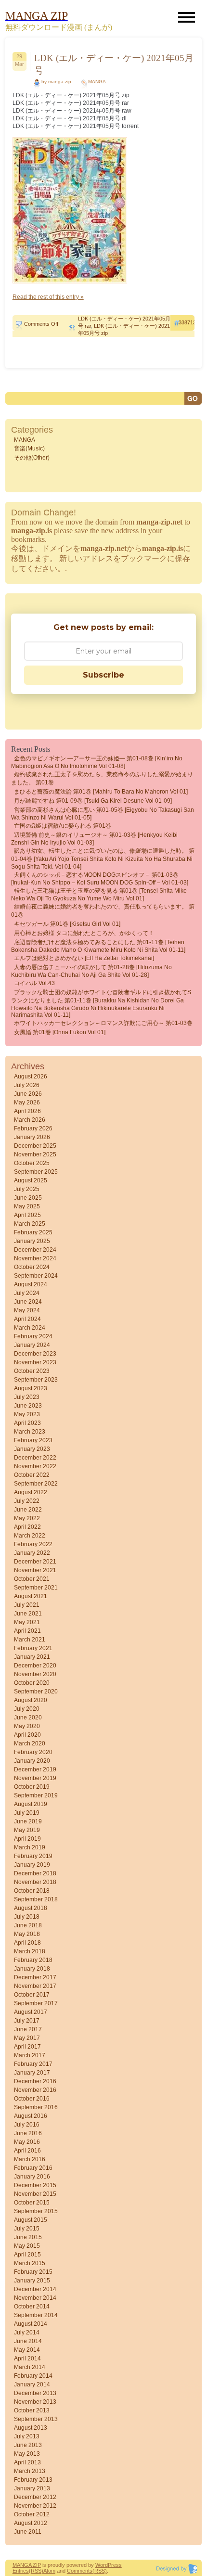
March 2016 (30, 2159)
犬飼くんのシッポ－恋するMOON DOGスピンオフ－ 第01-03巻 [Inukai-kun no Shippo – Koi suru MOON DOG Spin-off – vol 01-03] (100, 879)
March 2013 (30, 2471)
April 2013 (27, 2462)
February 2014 (33, 2376)
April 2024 (27, 1319)
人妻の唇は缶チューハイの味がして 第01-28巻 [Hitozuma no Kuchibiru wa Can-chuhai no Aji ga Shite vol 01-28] (91, 971)
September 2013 (36, 2419)
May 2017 (27, 2038)
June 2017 (28, 2029)
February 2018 (33, 1960)
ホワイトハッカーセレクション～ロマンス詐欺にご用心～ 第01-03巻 (103, 1023)
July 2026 (27, 1085)
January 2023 (32, 1449)
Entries (21, 2571)
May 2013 (27, 2454)
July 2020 (27, 1709)
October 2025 (32, 1163)
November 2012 (35, 2506)
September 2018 (36, 1899)
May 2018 (27, 1934)
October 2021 (32, 1579)
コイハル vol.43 (34, 983)
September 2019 (36, 1795)
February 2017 (33, 2064)
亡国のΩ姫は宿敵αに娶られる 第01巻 (63, 826)
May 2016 (27, 2142)
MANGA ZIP (27, 2565)
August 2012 (31, 2523)
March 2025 (30, 1224)
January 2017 (32, 2073)
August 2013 (31, 2428)
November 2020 (35, 1674)
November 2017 (35, 1986)
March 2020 (30, 1743)
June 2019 (28, 1821)
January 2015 (32, 2281)
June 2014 (28, 2341)
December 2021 (35, 1562)
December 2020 (35, 1666)
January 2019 (32, 1865)
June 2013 (28, 2445)
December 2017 (35, 1977)
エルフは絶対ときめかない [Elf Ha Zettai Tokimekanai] (84, 958)
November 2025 (35, 1154)
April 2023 (27, 1423)
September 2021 (36, 1588)
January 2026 (32, 1137)
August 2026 (31, 1077)
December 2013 (35, 2393)
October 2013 (32, 2410)
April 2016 (27, 2151)
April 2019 (27, 1839)
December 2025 (35, 1146)
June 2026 (28, 1094)
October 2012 (32, 2514)
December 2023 (35, 1354)
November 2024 (35, 1258)
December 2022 (35, 1458)
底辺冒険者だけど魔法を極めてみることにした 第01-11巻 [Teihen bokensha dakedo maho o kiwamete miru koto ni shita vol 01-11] (98, 946)
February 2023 (33, 1440)
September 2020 (36, 1692)
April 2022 (27, 1527)
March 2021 (30, 1640)
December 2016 (35, 2081)
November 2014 (35, 2298)
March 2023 (30, 1432)
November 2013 (35, 2402)
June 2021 (28, 1614)
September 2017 (36, 2003)
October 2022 (32, 1475)
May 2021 (27, 1622)
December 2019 (35, 1769)
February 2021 (33, 1648)
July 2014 (27, 2332)
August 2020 (31, 1700)
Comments (80, 2571)
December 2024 (35, 1250)
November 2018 (35, 1882)
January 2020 (32, 1761)
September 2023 (36, 1380)
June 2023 (28, 1406)
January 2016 (32, 2177)
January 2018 (32, 1969)
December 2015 (35, 2185)
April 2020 (27, 1735)
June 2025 (28, 1198)
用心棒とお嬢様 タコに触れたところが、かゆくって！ (84, 933)
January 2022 (32, 1553)
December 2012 (35, 2497)
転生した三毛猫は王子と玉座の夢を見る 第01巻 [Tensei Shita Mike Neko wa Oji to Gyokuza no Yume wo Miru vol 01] (99, 895)
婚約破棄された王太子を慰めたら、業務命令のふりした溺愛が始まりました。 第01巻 (102, 778)
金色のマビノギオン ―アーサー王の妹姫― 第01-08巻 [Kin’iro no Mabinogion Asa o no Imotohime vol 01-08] (97, 762)
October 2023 (32, 1371)
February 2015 (33, 2272)
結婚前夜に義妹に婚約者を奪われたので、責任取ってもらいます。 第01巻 (103, 911)
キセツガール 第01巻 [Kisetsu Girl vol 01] (67, 924)
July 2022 (27, 1501)
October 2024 (32, 1267)
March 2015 (30, 2263)
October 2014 (32, 2307)
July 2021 (27, 1605)
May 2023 (27, 1414)
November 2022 (35, 1466)
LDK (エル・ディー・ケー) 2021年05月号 (114, 64)
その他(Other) (32, 458)
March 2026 (30, 1120)
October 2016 (32, 2099)
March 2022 (30, 1536)
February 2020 (33, 1752)
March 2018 (30, 1951)
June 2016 (28, 2133)
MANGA (97, 82)
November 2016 (35, 2090)
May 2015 (27, 2246)
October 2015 (32, 2203)
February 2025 (33, 1232)
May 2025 (27, 1206)
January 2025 (32, 1241)
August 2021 (31, 1596)
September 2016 (36, 2107)
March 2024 (30, 1328)
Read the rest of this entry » (48, 297)
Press (115, 2565)
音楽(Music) (29, 449)
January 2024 (32, 1345)
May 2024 (27, 1310)
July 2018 (27, 1917)
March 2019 (30, 1847)
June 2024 (28, 1302)
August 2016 (31, 2116)
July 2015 (27, 2229)
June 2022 (28, 1510)
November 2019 (35, 1778)
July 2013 (27, 2436)
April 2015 (27, 2255)
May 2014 (27, 2350)
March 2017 (30, 2055)
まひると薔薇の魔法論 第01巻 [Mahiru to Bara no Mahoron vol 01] (101, 792)
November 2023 (35, 1362)
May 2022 (27, 1518)
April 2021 (27, 1631)
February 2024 (33, 1336)
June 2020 (28, 1717)
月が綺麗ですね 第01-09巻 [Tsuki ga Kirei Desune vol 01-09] (93, 801)
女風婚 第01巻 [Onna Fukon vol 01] (60, 1032)
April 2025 (27, 1215)
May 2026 (27, 1102)
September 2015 (36, 2211)
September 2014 (36, 2315)
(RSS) (36, 2571)
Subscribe (103, 675)
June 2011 (28, 2532)
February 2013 (33, 2480)
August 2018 (31, 1908)
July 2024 (27, 1293)
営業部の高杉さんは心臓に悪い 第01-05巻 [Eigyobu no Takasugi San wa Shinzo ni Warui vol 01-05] (103, 814)
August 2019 (31, 1804)
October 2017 (32, 1995)
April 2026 (27, 1111)
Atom (49, 2571)
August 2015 (31, 2220)
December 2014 (35, 2289)
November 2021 (35, 1570)
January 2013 (32, 2488)
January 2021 (32, 1657)
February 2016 (33, 2168)
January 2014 (32, 2384)
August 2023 (31, 1388)
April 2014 (27, 2358)
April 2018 (27, 1943)
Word (102, 2565)
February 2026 (33, 1128)
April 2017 (27, 2047)
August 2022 (31, 1492)
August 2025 (31, 1180)
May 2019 (27, 1830)
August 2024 (31, 1284)
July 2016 (27, 2125)
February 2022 (33, 1544)
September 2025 (36, 1172)
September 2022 (36, 1484)
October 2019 (32, 1787)
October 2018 (32, 1891)
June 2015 (28, 2237)
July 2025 (27, 1189)
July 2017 (27, 2021)
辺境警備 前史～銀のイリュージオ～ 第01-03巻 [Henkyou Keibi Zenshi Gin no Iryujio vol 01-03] (94, 839)
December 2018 (35, 1873)
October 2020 (32, 1683)
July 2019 (27, 1813)
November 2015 (35, 2194)
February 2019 (33, 1856)
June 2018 (28, 1925)
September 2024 (36, 1276)
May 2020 (27, 1726)
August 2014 (31, 2324)
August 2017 (31, 2012)
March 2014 (30, 2367)
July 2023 (27, 1397)
